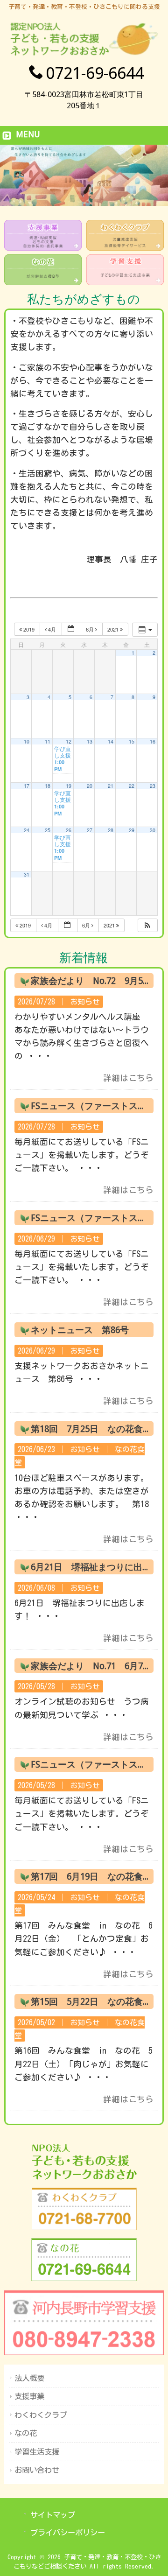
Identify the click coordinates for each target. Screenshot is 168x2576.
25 (48, 830)
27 (90, 830)
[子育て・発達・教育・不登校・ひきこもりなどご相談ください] (84, 55)
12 (69, 741)
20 (90, 786)
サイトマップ (53, 2515)
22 (132, 786)
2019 (29, 629)
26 (69, 830)
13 (90, 741)
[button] (147, 925)
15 (132, 741)
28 (111, 830)
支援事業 (29, 2396)
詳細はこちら (128, 1078)
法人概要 (29, 2378)
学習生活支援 (37, 2452)
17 (27, 786)
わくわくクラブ (41, 2415)
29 (132, 830)
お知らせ (85, 1002)
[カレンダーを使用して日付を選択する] (71, 629)
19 (69, 786)
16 (153, 741)
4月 (52, 629)
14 (111, 741)
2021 (114, 629)
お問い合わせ (37, 2470)
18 (48, 786)
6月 (91, 629)
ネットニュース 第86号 (80, 1330)
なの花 (26, 2433)
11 (48, 741)
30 (153, 830)
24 (27, 830)
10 (27, 741)
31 (27, 874)
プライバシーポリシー (68, 2533)
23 (153, 786)
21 (111, 786)
